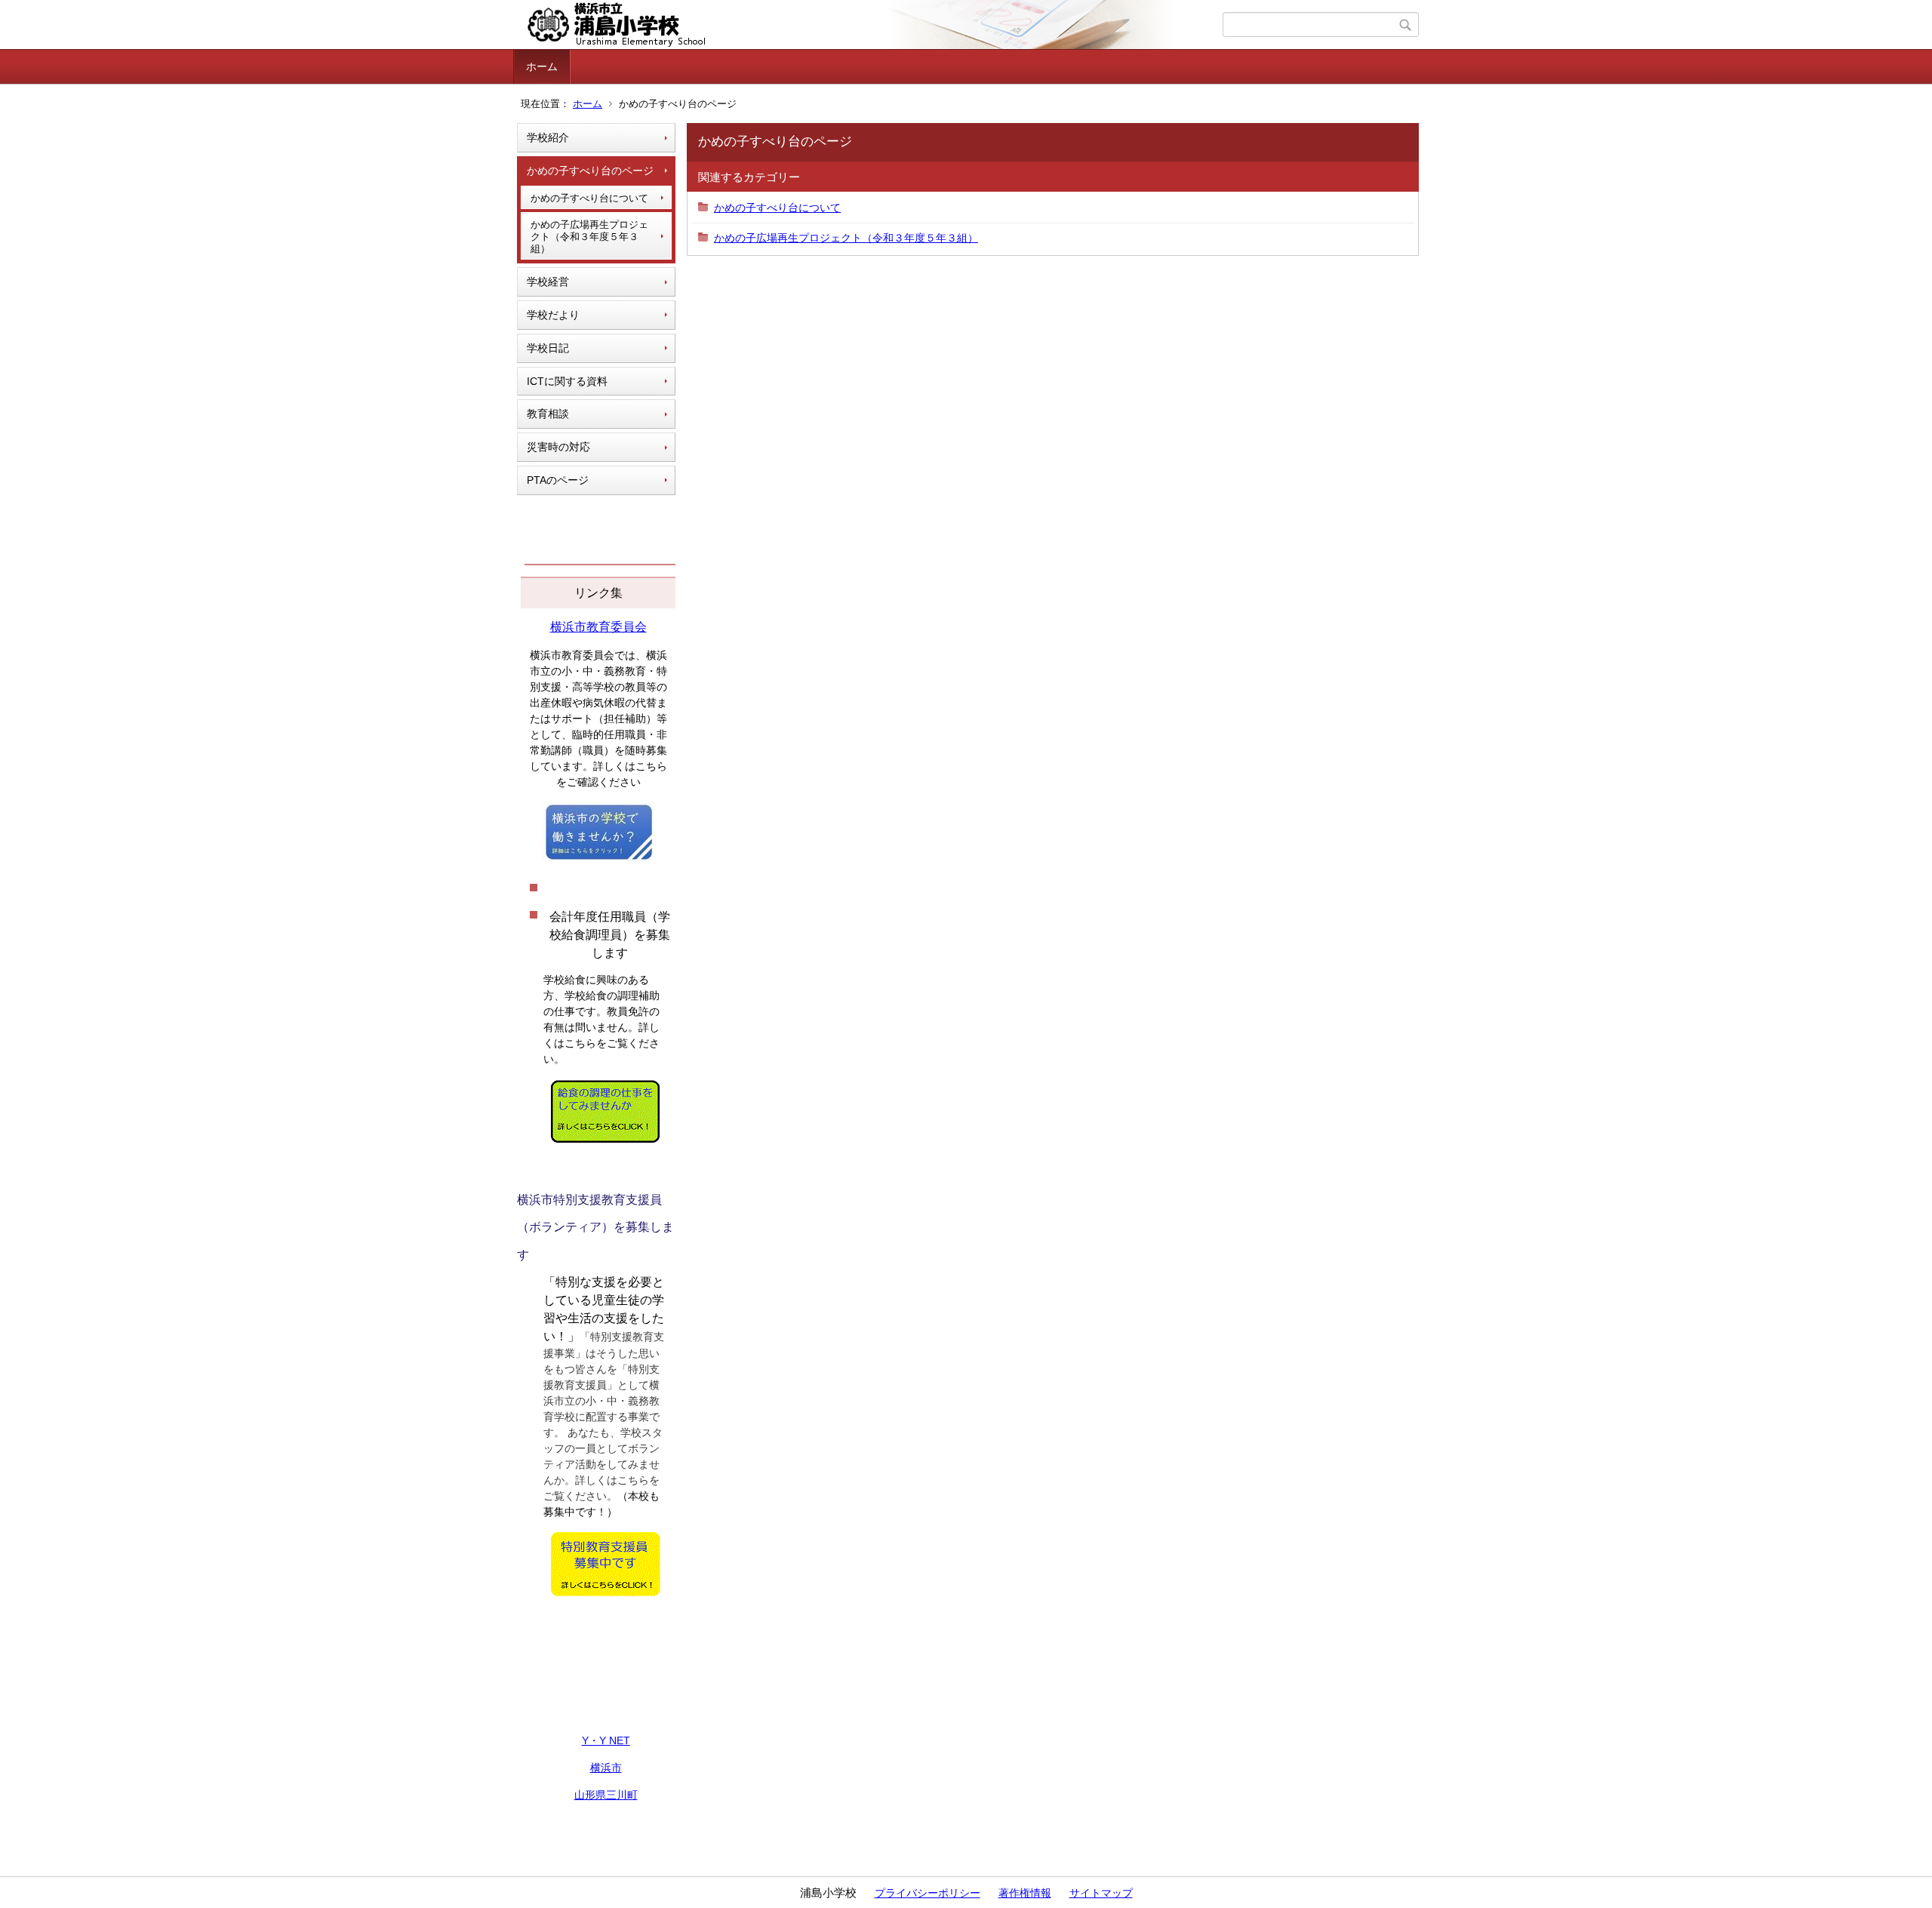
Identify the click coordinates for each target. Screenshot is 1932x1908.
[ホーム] (870, 25)
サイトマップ (1101, 1893)
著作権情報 (1025, 1893)
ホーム (542, 66)
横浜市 (606, 1768)
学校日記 (548, 348)
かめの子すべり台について (589, 198)
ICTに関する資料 (567, 381)
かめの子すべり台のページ (590, 171)
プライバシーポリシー (928, 1893)
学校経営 (548, 282)
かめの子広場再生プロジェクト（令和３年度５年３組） (589, 236)
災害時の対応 (558, 447)
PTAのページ (558, 480)
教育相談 (548, 414)
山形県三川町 (606, 1795)
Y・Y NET (606, 1740)
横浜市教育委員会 (598, 627)
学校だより (553, 315)
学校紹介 (548, 137)
